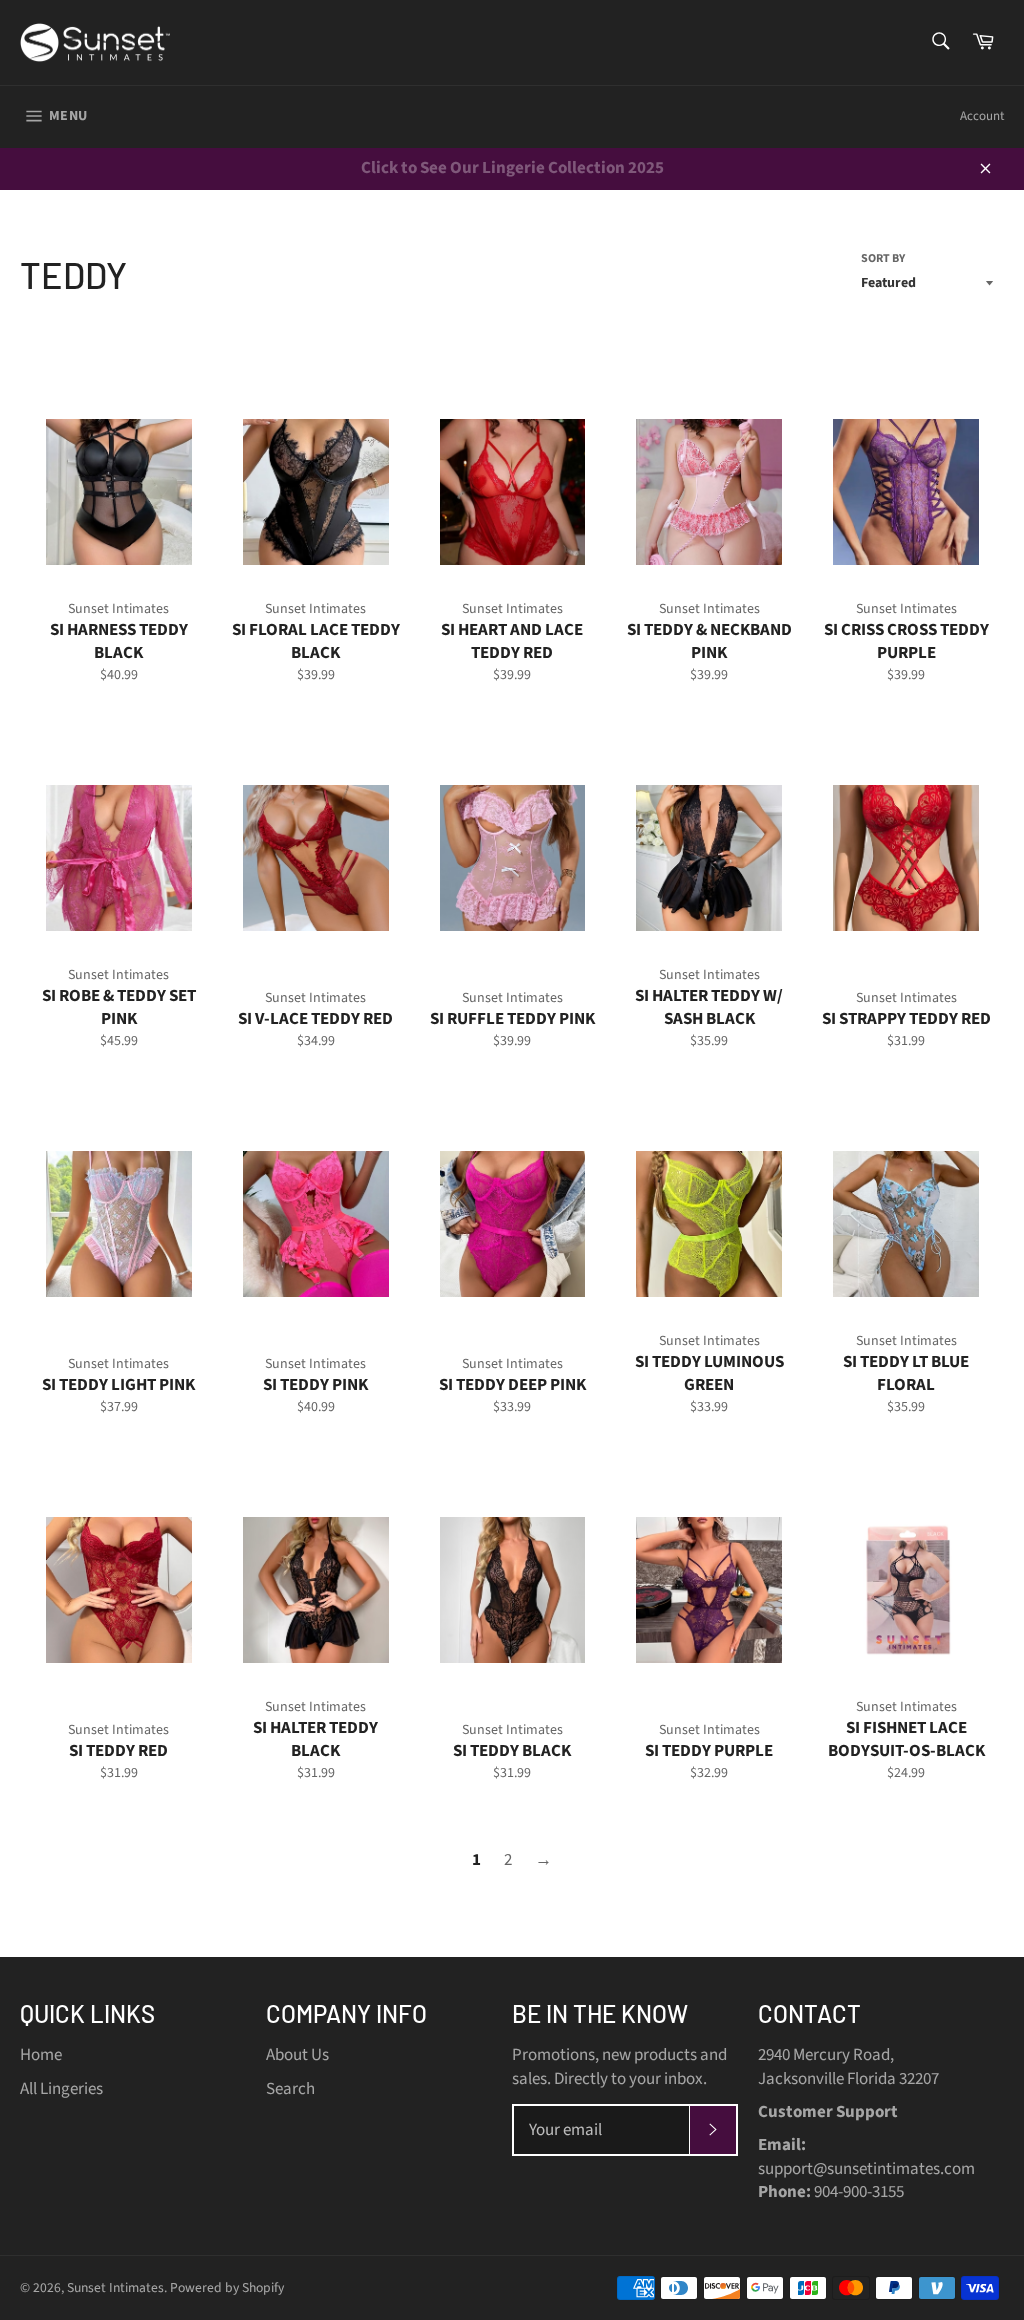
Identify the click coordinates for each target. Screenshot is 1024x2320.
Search (290, 2089)
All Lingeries (61, 2089)
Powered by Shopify (227, 2287)
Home (41, 2055)
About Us (297, 2055)
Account (982, 116)
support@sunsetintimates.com (866, 2169)
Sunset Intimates (115, 2287)
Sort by (883, 259)
